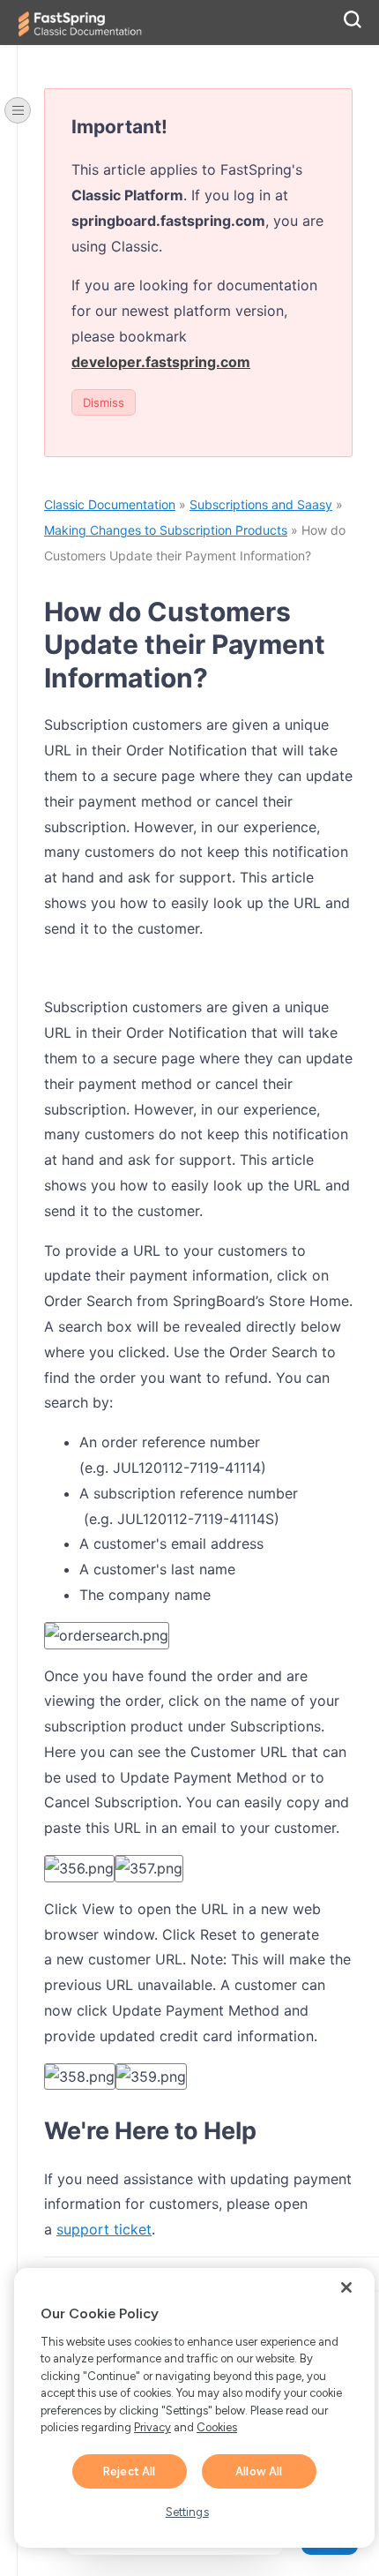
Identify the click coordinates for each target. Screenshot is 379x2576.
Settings (187, 2512)
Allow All (259, 2471)
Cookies (217, 2427)
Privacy (152, 2427)
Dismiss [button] (104, 402)
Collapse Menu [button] (18, 110)
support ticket (104, 2229)
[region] (194, 2408)
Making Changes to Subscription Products (166, 530)
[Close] (346, 2287)
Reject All (129, 2471)
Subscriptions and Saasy (261, 504)
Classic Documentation (110, 504)
